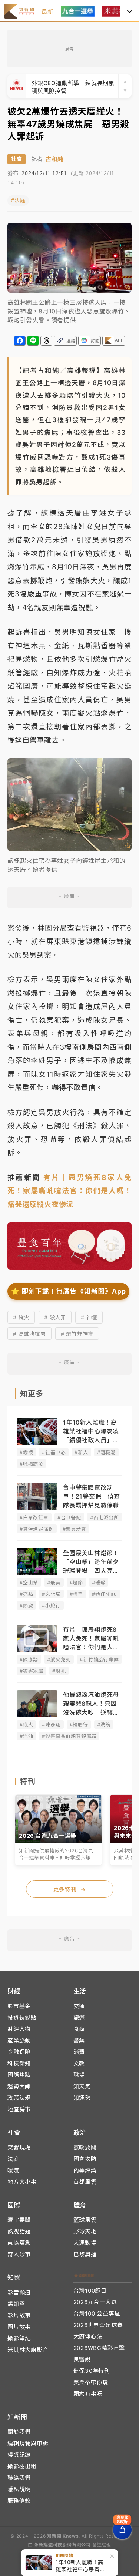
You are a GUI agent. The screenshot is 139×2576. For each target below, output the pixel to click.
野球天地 (85, 2231)
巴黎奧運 (85, 2254)
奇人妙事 (19, 2254)
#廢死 (59, 1671)
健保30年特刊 (92, 2371)
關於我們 (19, 2432)
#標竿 (76, 1594)
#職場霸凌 (32, 1464)
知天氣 (82, 2086)
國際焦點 (19, 2075)
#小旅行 (51, 1605)
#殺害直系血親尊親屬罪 (69, 1736)
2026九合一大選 (95, 2302)
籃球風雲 (85, 2220)
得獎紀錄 (19, 2455)
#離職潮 (106, 1452)
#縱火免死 (59, 1659)
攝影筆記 (19, 2338)
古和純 (54, 159)
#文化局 (51, 1594)
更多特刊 (70, 1889)
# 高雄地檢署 (29, 1334)
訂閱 (95, 341)
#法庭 (18, 200)
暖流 (13, 2170)
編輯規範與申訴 (28, 2443)
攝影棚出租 (22, 2466)
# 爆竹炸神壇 (77, 1334)
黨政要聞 (85, 2147)
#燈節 (76, 1583)
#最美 (54, 1583)
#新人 (81, 1452)
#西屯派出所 (105, 1517)
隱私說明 (19, 2489)
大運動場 (85, 2243)
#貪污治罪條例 (37, 1529)
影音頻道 (19, 2292)
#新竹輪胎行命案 (99, 1659)
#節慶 (26, 1605)
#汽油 (26, 1736)
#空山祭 (29, 1583)
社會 (16, 159)
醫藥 (79, 2040)
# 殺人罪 (55, 1317)
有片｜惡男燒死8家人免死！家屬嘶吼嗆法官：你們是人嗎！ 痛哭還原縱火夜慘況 (73, 1191)
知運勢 (82, 2098)
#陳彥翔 (29, 1659)
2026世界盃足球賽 (98, 2325)
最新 (47, 12)
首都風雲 (85, 2182)
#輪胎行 (79, 1725)
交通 (79, 2006)
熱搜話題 (19, 2231)
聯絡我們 (19, 2478)
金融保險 (19, 2052)
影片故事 (19, 2315)
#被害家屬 (32, 1671)
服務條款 (19, 2501)
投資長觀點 (22, 2017)
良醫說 (82, 2359)
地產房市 (19, 2109)
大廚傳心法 (88, 2336)
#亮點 (26, 1594)
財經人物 (19, 2029)
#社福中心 (54, 1452)
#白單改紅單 (34, 1517)
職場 (79, 2075)
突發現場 (19, 2147)
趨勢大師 (19, 2086)
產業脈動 (19, 2040)
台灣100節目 (90, 2291)
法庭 (13, 2159)
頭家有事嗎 (88, 2394)
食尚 (79, 2029)
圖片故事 (19, 2327)
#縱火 (26, 1725)
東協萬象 (19, 2243)
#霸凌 (26, 1452)
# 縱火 (21, 1317)
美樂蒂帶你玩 (91, 2382)
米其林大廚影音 (28, 2350)
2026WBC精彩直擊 (99, 2348)
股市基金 (19, 2006)
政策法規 (19, 2098)
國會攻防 (85, 2159)
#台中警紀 (69, 1517)
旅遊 (79, 2017)
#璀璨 (99, 1583)
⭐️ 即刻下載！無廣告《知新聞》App (68, 1291)
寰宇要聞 (19, 2220)
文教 (79, 2063)
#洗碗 (104, 1725)
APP (119, 340)
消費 (79, 2052)
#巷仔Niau (105, 1594)
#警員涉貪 (75, 1529)
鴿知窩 (16, 2304)
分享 (20, 341)
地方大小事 (22, 2182)
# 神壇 (89, 1317)
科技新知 (19, 2063)
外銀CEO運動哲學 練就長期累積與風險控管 (73, 86)
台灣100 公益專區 (97, 2313)
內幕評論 (85, 2170)
